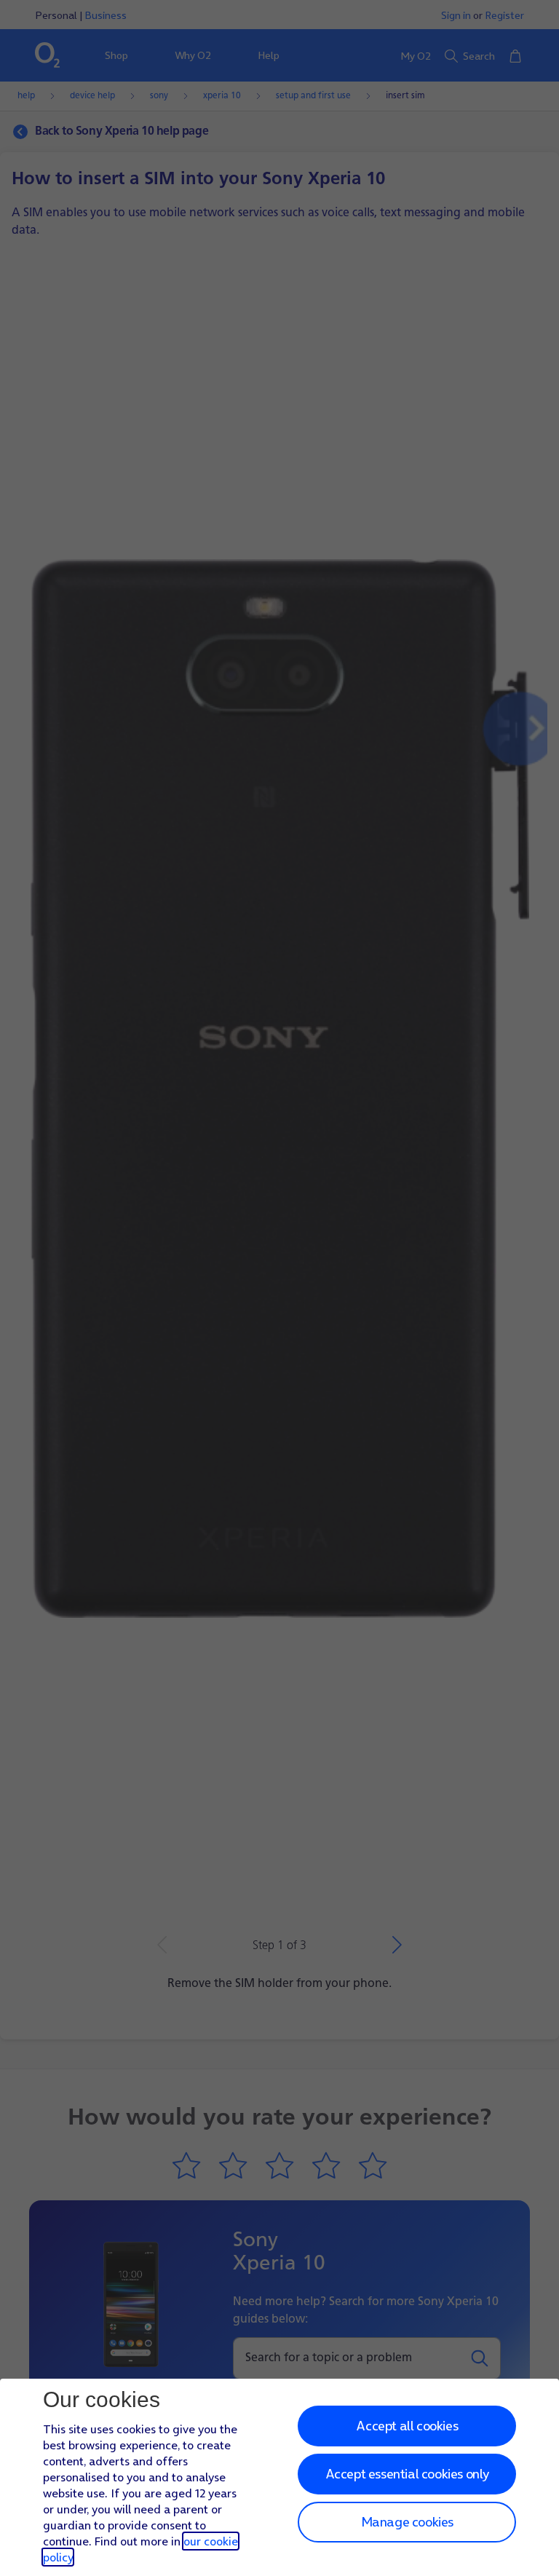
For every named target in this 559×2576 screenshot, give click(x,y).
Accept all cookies (407, 2426)
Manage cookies (407, 2522)
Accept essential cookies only (407, 2474)
